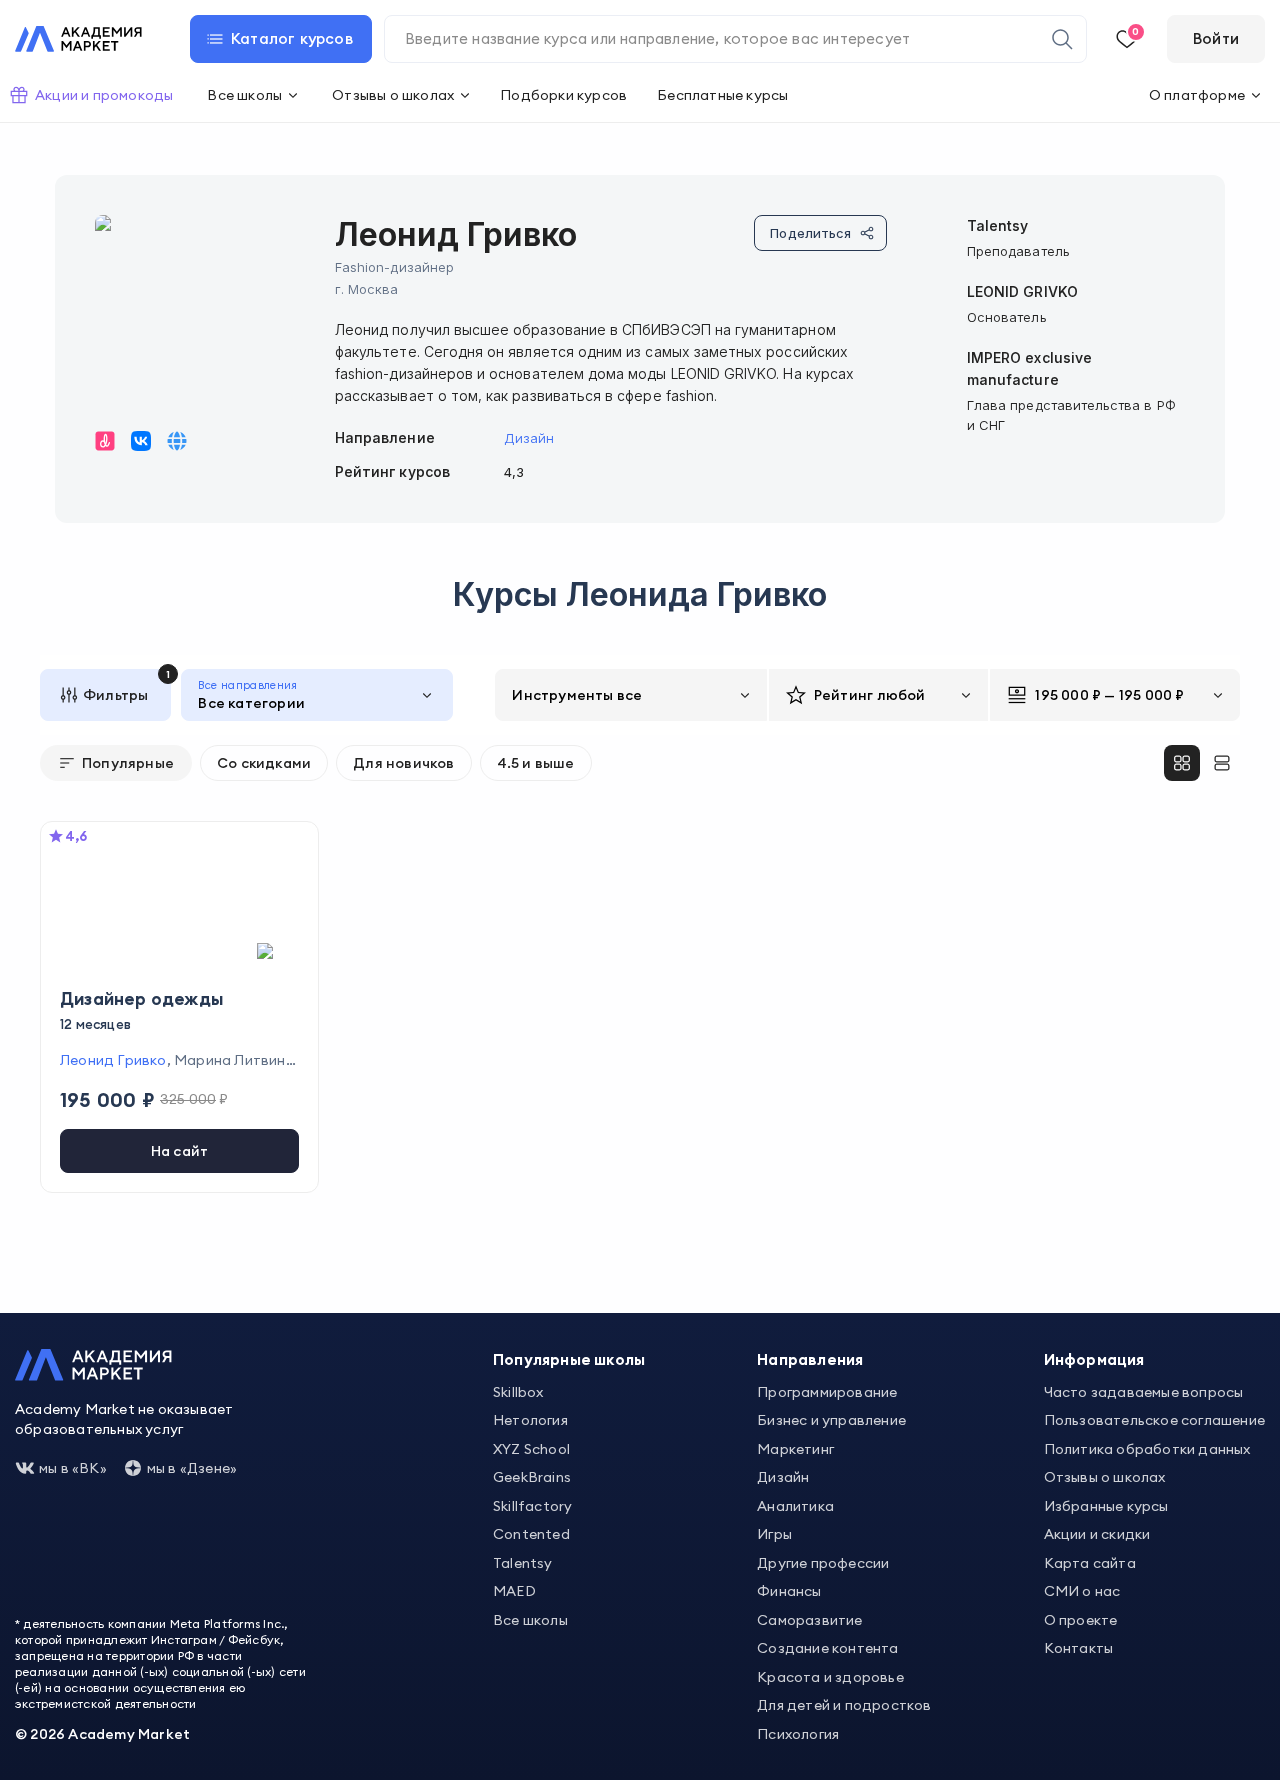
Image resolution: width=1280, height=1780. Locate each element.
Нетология (530, 1420)
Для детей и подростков (844, 1705)
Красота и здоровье (830, 1677)
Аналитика (795, 1506)
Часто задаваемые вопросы (1144, 1392)
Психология (798, 1734)
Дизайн (529, 438)
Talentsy (523, 1563)
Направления (810, 1359)
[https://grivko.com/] (177, 441)
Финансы (789, 1591)
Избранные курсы (1106, 1506)
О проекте (1081, 1620)
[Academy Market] (78, 39)
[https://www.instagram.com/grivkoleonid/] (105, 441)
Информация (1094, 1359)
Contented (531, 1534)
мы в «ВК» (73, 1468)
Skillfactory (532, 1506)
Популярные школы (569, 1359)
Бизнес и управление (831, 1420)
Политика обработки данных (1147, 1449)
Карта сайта (1090, 1563)
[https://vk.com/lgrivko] (141, 441)
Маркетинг (795, 1449)
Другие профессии (823, 1563)
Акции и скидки (1097, 1534)
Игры (774, 1534)
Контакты (1079, 1648)
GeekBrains (532, 1477)
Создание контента (827, 1648)
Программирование (827, 1392)
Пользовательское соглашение (1154, 1420)
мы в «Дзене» (192, 1468)
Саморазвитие (809, 1620)
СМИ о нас (1082, 1591)
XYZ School (531, 1449)
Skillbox (518, 1392)
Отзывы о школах (1105, 1477)
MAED (514, 1591)
